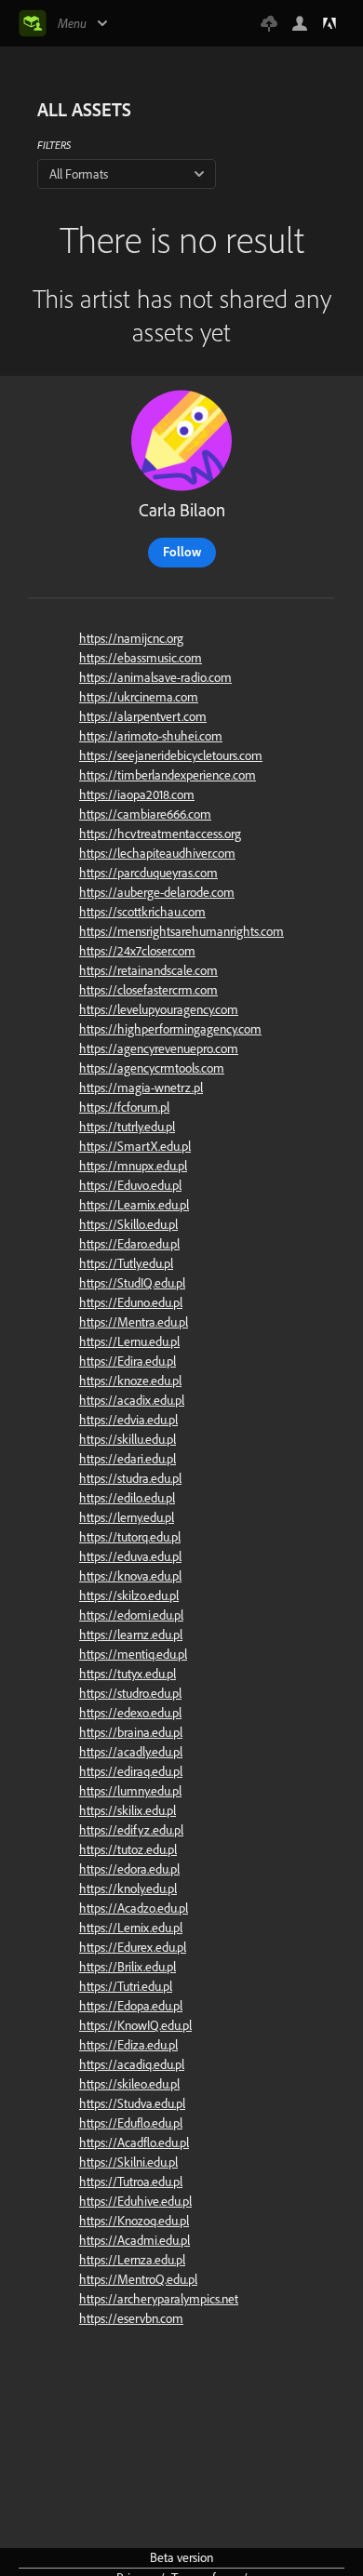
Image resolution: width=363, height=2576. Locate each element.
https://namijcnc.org (131, 638)
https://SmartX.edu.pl (135, 1146)
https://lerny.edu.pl (127, 1517)
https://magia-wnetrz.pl (141, 1088)
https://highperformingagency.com (170, 1029)
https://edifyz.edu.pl (131, 1830)
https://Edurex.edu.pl (133, 1947)
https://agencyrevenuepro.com (159, 1048)
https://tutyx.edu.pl (128, 1674)
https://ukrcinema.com (139, 697)
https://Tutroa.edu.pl (131, 2182)
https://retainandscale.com (148, 970)
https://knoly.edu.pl (128, 1889)
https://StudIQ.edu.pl (132, 1283)
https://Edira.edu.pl (128, 1361)
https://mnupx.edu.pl (133, 1166)
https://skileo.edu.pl (129, 2084)
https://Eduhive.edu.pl (135, 2201)
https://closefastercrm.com (148, 990)
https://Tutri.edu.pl (126, 1986)
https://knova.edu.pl (130, 1576)
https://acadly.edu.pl (131, 1752)
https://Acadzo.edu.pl (134, 1908)
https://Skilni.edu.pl (128, 2162)
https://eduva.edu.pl (130, 1556)
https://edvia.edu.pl (128, 1420)
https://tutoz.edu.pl (128, 1849)
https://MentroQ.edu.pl (138, 2279)
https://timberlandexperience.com (168, 775)
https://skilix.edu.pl (128, 1810)
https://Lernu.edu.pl (129, 1341)
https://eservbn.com (131, 2318)
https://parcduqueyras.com (148, 873)
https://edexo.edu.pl (130, 1713)
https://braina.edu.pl (131, 1732)
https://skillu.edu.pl (128, 1439)
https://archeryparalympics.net (159, 2299)
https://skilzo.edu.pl (129, 1595)
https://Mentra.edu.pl (134, 1322)
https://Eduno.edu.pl (131, 1302)
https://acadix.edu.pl (132, 1400)
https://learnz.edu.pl (131, 1635)
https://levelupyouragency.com (159, 1009)
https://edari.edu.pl (128, 1459)
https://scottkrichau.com (142, 912)
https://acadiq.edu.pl (132, 2064)
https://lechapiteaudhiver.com (157, 853)
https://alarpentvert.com (143, 716)
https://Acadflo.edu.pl (134, 2142)
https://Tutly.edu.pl (126, 1263)
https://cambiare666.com (145, 814)
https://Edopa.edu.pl (131, 2006)
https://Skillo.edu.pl (128, 1224)
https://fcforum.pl (124, 1107)
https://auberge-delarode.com (157, 892)
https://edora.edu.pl (129, 1869)
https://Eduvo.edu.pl (130, 1185)
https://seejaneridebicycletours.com (171, 755)
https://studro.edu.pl (130, 1693)
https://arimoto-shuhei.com (151, 736)
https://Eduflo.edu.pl (131, 2123)
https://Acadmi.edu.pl (134, 2240)
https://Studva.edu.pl (132, 2103)
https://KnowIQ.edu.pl (135, 2025)
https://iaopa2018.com (137, 794)
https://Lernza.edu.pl (132, 2260)
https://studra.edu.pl (130, 1478)
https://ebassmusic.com (141, 658)
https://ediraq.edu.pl (131, 1771)
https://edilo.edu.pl (127, 1498)
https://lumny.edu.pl (130, 1791)
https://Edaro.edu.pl (129, 1244)
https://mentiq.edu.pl (133, 1654)
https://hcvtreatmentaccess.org (160, 834)
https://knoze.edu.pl (130, 1381)
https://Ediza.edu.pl (128, 2045)
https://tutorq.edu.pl (130, 1537)
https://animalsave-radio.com (155, 677)
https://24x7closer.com (137, 951)
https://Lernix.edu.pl (131, 1928)
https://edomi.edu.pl (131, 1615)
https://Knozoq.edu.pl (134, 2221)
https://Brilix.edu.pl (128, 1967)
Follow (182, 552)
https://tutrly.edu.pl (127, 1127)
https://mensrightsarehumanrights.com (181, 931)
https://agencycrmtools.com (152, 1068)
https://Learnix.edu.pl (134, 1205)
